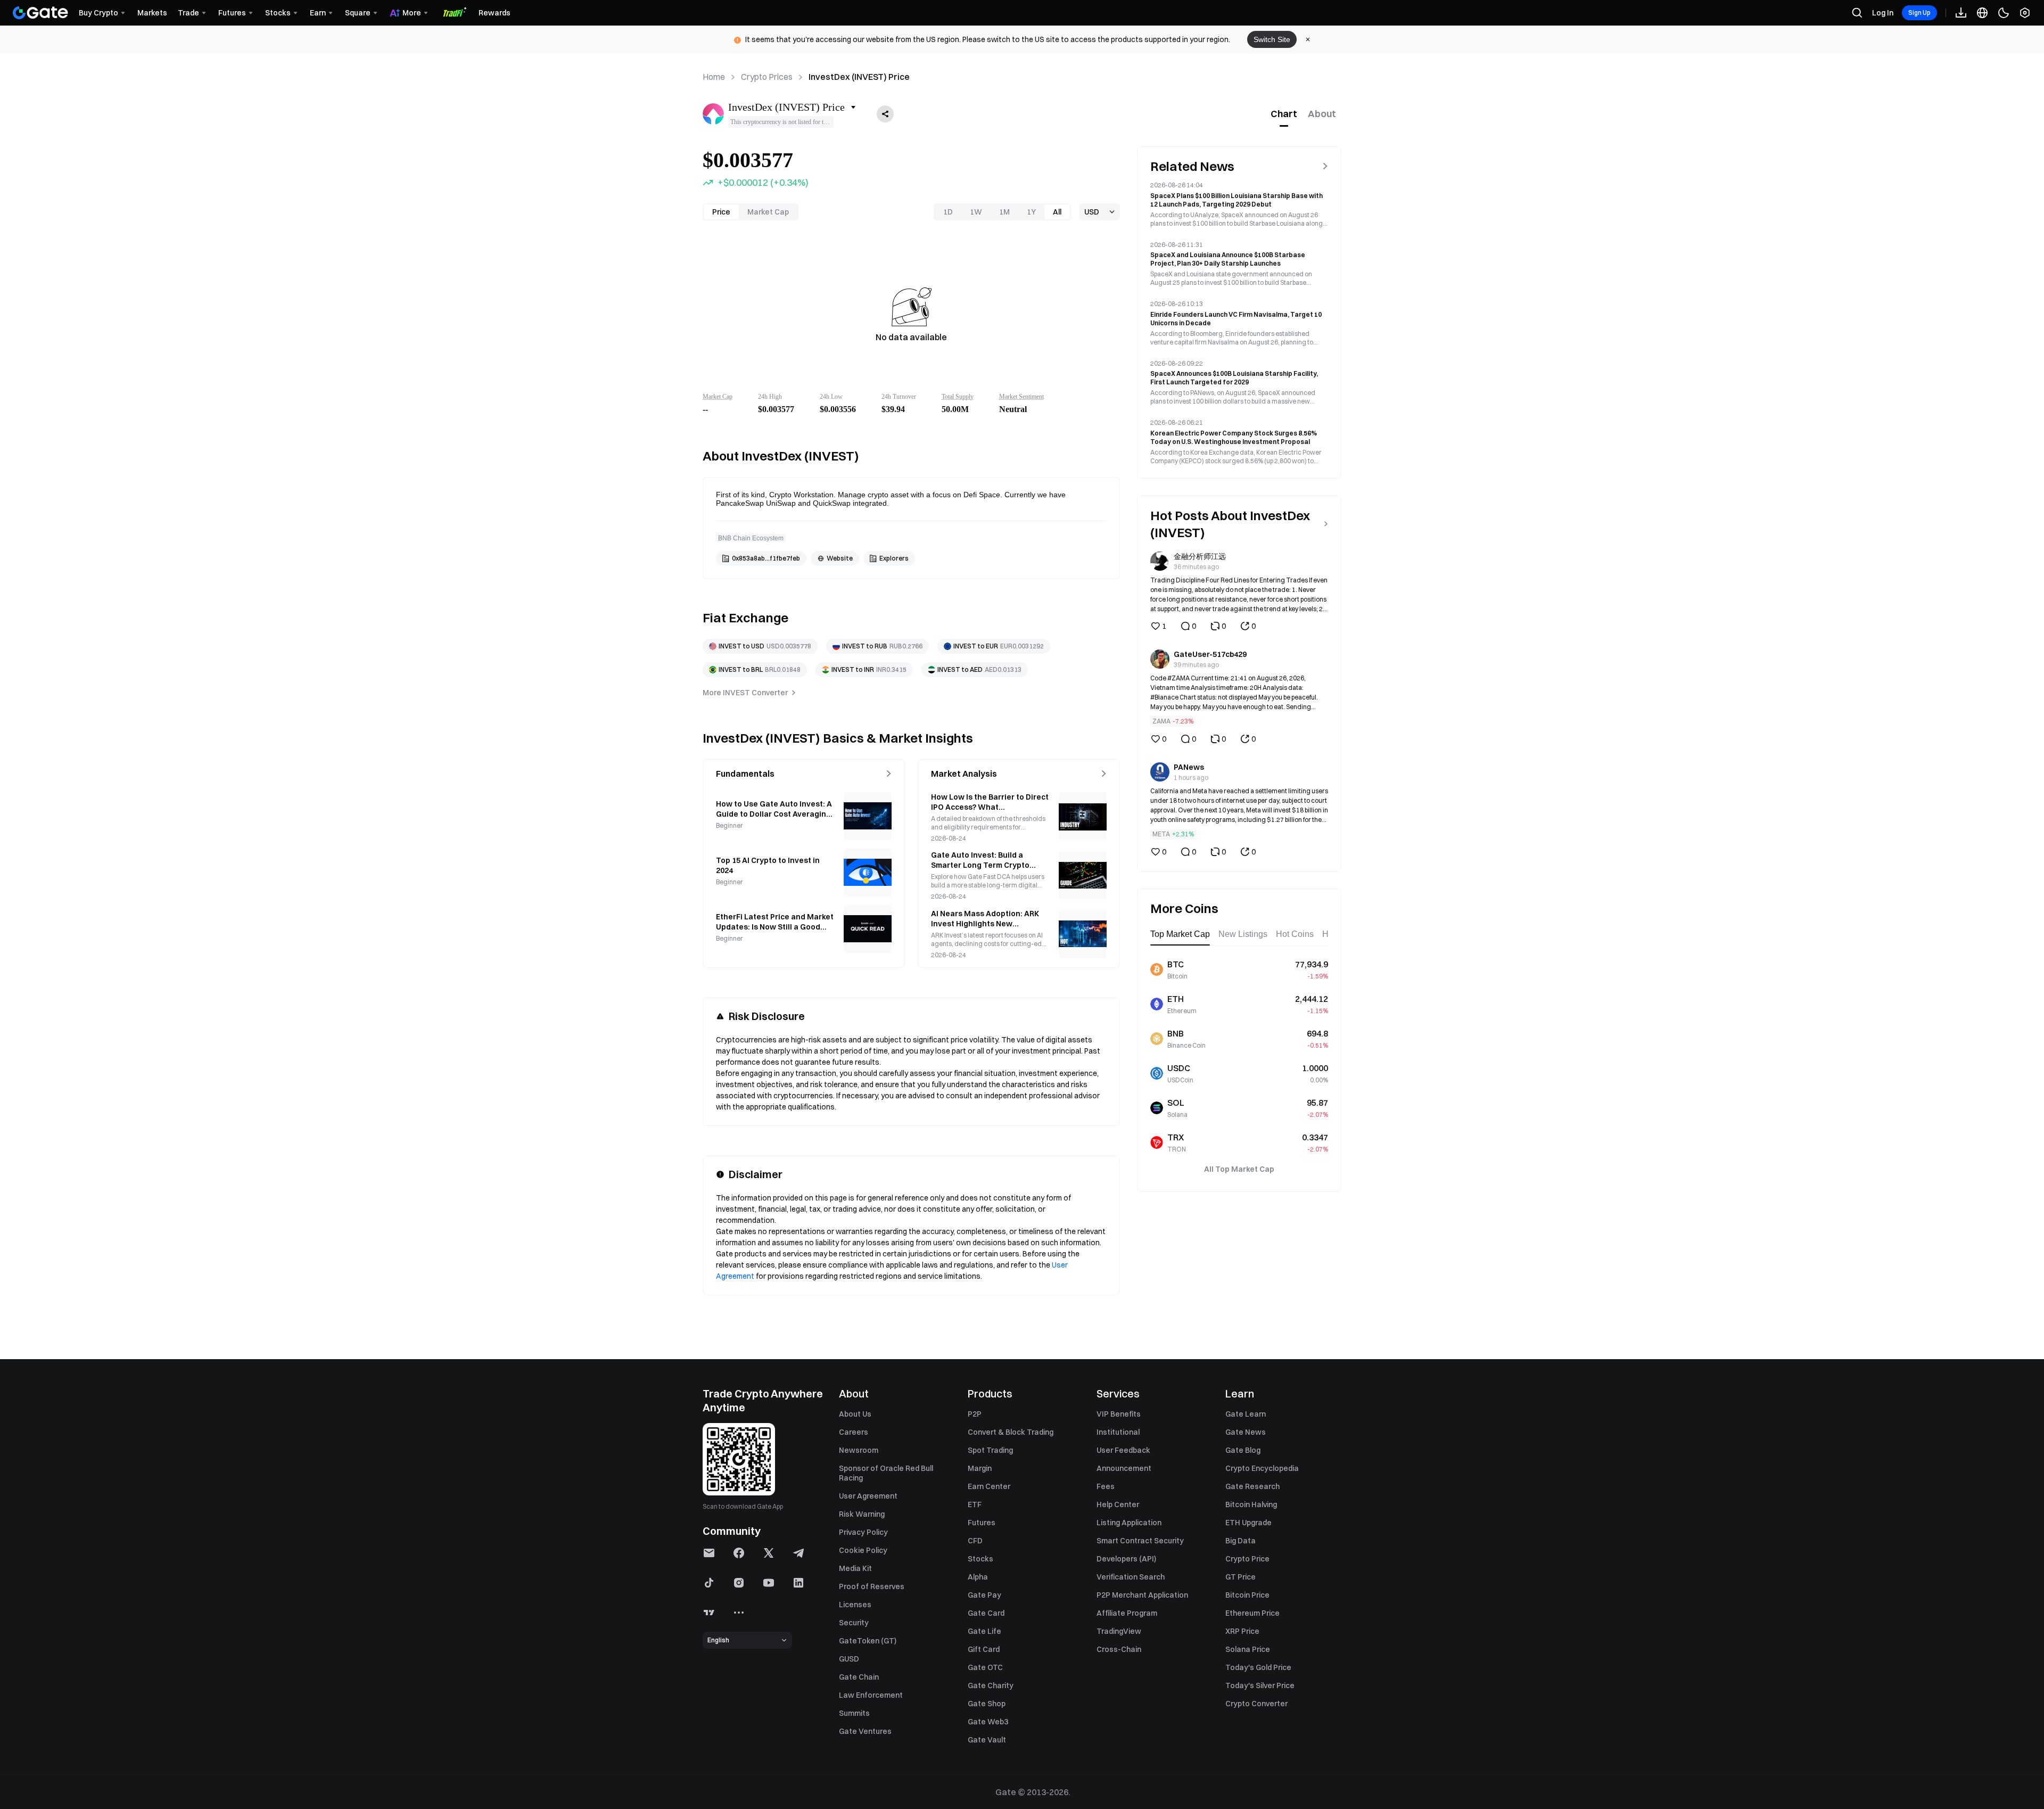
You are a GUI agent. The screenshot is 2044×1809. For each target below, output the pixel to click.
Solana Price (1248, 1649)
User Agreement (868, 1496)
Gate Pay (984, 1595)
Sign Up (1919, 13)
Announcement (1124, 1468)
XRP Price (1242, 1631)
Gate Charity (991, 1685)
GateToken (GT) (868, 1641)
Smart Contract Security (1140, 1541)
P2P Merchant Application (1142, 1595)
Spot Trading (990, 1450)
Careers (854, 1432)
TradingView (1119, 1631)
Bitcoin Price (1247, 1595)
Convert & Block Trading (1011, 1432)
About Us (855, 1414)
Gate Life (984, 1631)
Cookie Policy (863, 1550)
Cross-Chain (1119, 1649)
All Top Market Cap (1239, 1169)
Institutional (1118, 1432)
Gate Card (986, 1613)
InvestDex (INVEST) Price (859, 77)
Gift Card (984, 1649)
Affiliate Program (1127, 1613)
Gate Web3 (988, 1722)
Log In (1883, 13)
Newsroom (859, 1450)
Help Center (1118, 1504)
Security (854, 1623)
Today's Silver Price (1260, 1685)
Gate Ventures (865, 1731)
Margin (980, 1468)
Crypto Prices (767, 77)
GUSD (849, 1659)
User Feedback (1123, 1450)
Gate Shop (987, 1704)
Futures (982, 1523)
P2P (975, 1414)
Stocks (980, 1559)
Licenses (855, 1605)
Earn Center (989, 1486)
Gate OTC (985, 1667)
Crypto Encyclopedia (1262, 1468)
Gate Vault (987, 1740)
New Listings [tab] (1243, 934)
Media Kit (855, 1568)
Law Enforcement (871, 1695)
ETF (975, 1504)
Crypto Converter (1256, 1704)
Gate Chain (859, 1677)
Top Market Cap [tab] (1180, 934)
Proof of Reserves (872, 1586)
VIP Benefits (1119, 1414)
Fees (1106, 1486)
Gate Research (1252, 1486)
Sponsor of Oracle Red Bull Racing (886, 1473)
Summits (854, 1713)
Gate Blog (1243, 1450)
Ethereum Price (1252, 1613)
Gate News (1246, 1432)
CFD (975, 1541)
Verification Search (1131, 1577)
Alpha (978, 1577)
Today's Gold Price (1258, 1667)
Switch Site (1272, 39)
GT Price (1241, 1577)
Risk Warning (862, 1514)
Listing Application (1129, 1523)
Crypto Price (1247, 1559)
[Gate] (40, 13)
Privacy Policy (863, 1532)
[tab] (1284, 114)
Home (714, 77)
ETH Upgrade (1248, 1523)
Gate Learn (1246, 1414)
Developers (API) (1126, 1559)
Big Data (1241, 1541)
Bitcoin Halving (1251, 1504)
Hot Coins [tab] (1295, 934)
